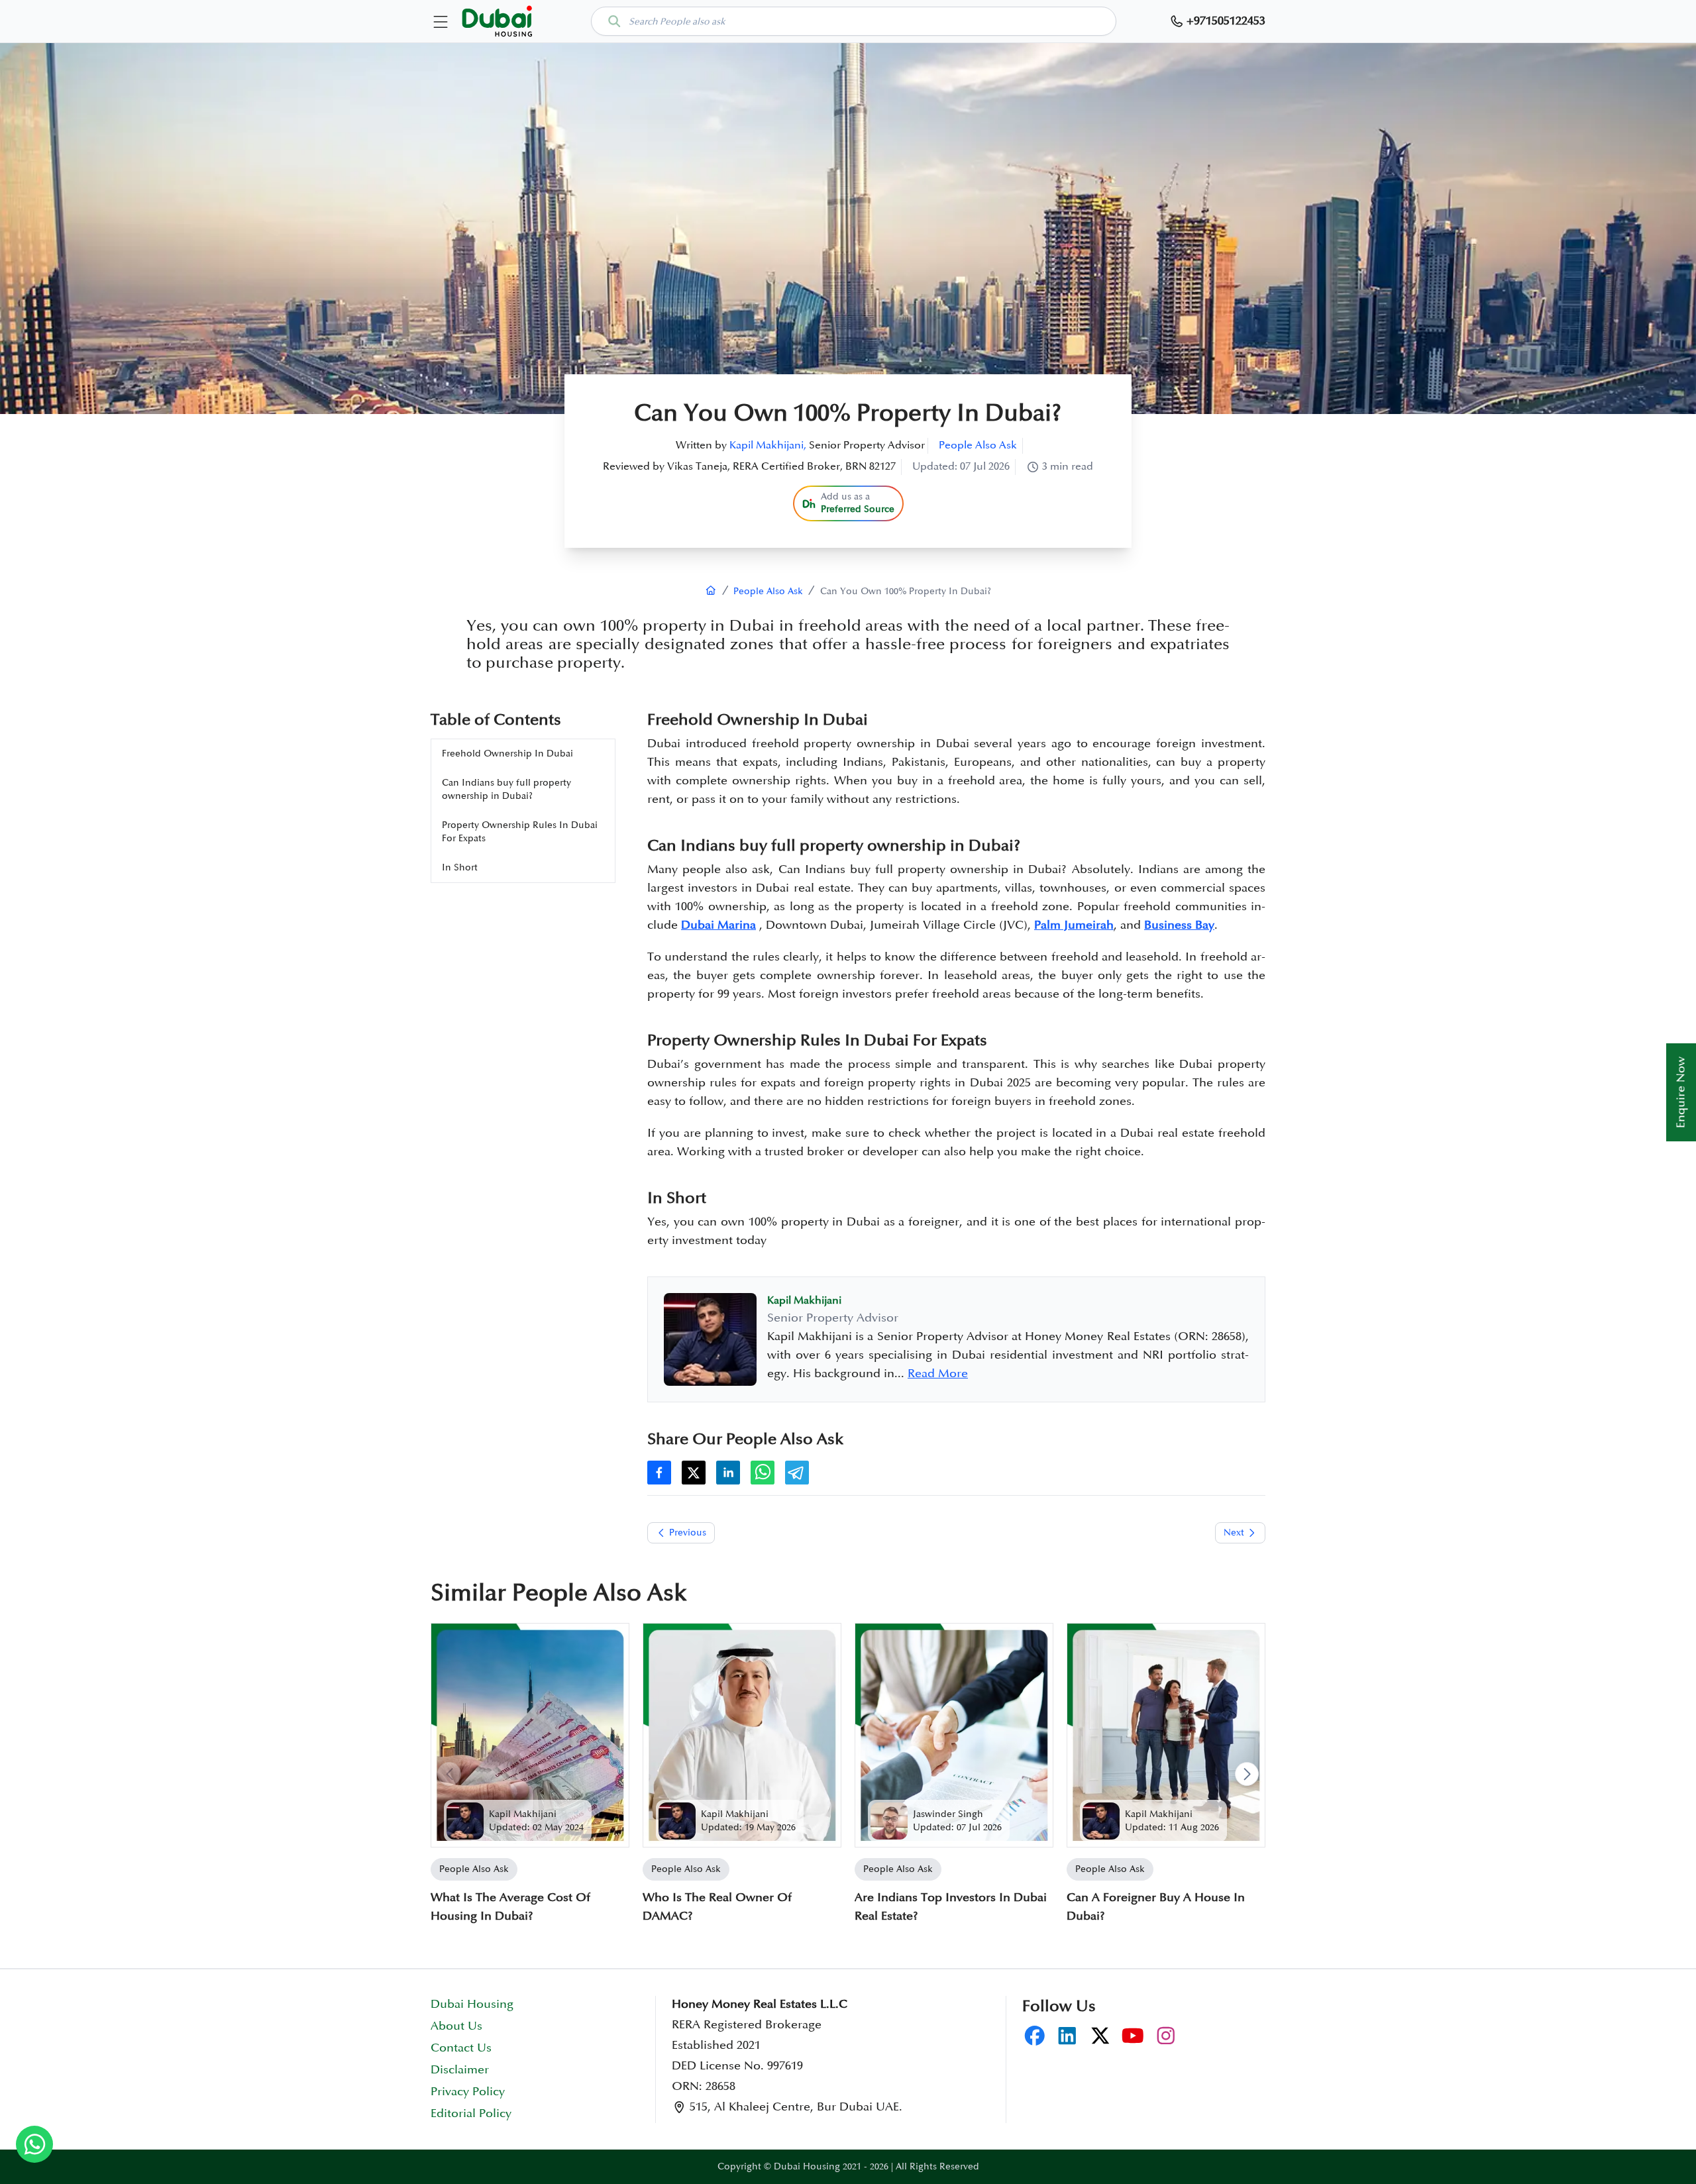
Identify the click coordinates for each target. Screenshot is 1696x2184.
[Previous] (449, 1774)
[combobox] (854, 21)
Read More (938, 1374)
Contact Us (461, 2048)
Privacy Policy (468, 2092)
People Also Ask (978, 445)
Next (1234, 1533)
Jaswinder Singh (948, 1814)
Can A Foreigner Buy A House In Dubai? (1156, 1907)
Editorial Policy (471, 2114)
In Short (460, 867)
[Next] (1247, 1774)
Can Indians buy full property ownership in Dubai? (506, 789)
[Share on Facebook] (659, 1473)
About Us (456, 2026)
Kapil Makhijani (523, 1814)
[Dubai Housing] (711, 591)
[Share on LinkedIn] (728, 1473)
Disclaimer (460, 2070)
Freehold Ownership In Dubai (507, 754)
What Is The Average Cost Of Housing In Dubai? (510, 1907)
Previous (688, 1533)
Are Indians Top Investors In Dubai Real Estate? (951, 1907)
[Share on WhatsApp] (763, 1473)
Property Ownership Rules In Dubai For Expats (520, 832)
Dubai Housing (472, 2004)
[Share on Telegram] (797, 1473)
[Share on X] (694, 1473)
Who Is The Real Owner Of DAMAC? (717, 1907)
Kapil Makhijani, (768, 445)
